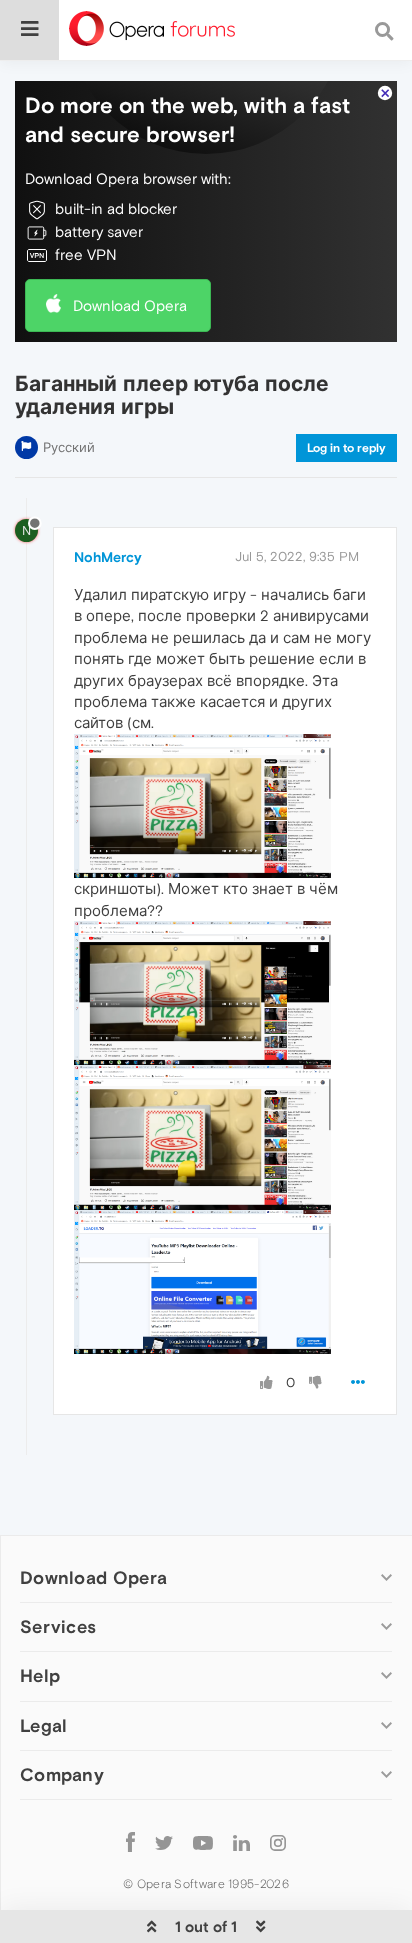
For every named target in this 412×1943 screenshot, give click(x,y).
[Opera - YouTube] (203, 1842)
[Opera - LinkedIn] (241, 1842)
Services (58, 1626)
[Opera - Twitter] (164, 1842)
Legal (44, 1725)
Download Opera (130, 305)
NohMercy (108, 557)
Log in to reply (346, 448)
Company (62, 1774)
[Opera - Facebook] (130, 1842)
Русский (69, 447)
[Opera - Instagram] (278, 1842)
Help (40, 1675)
